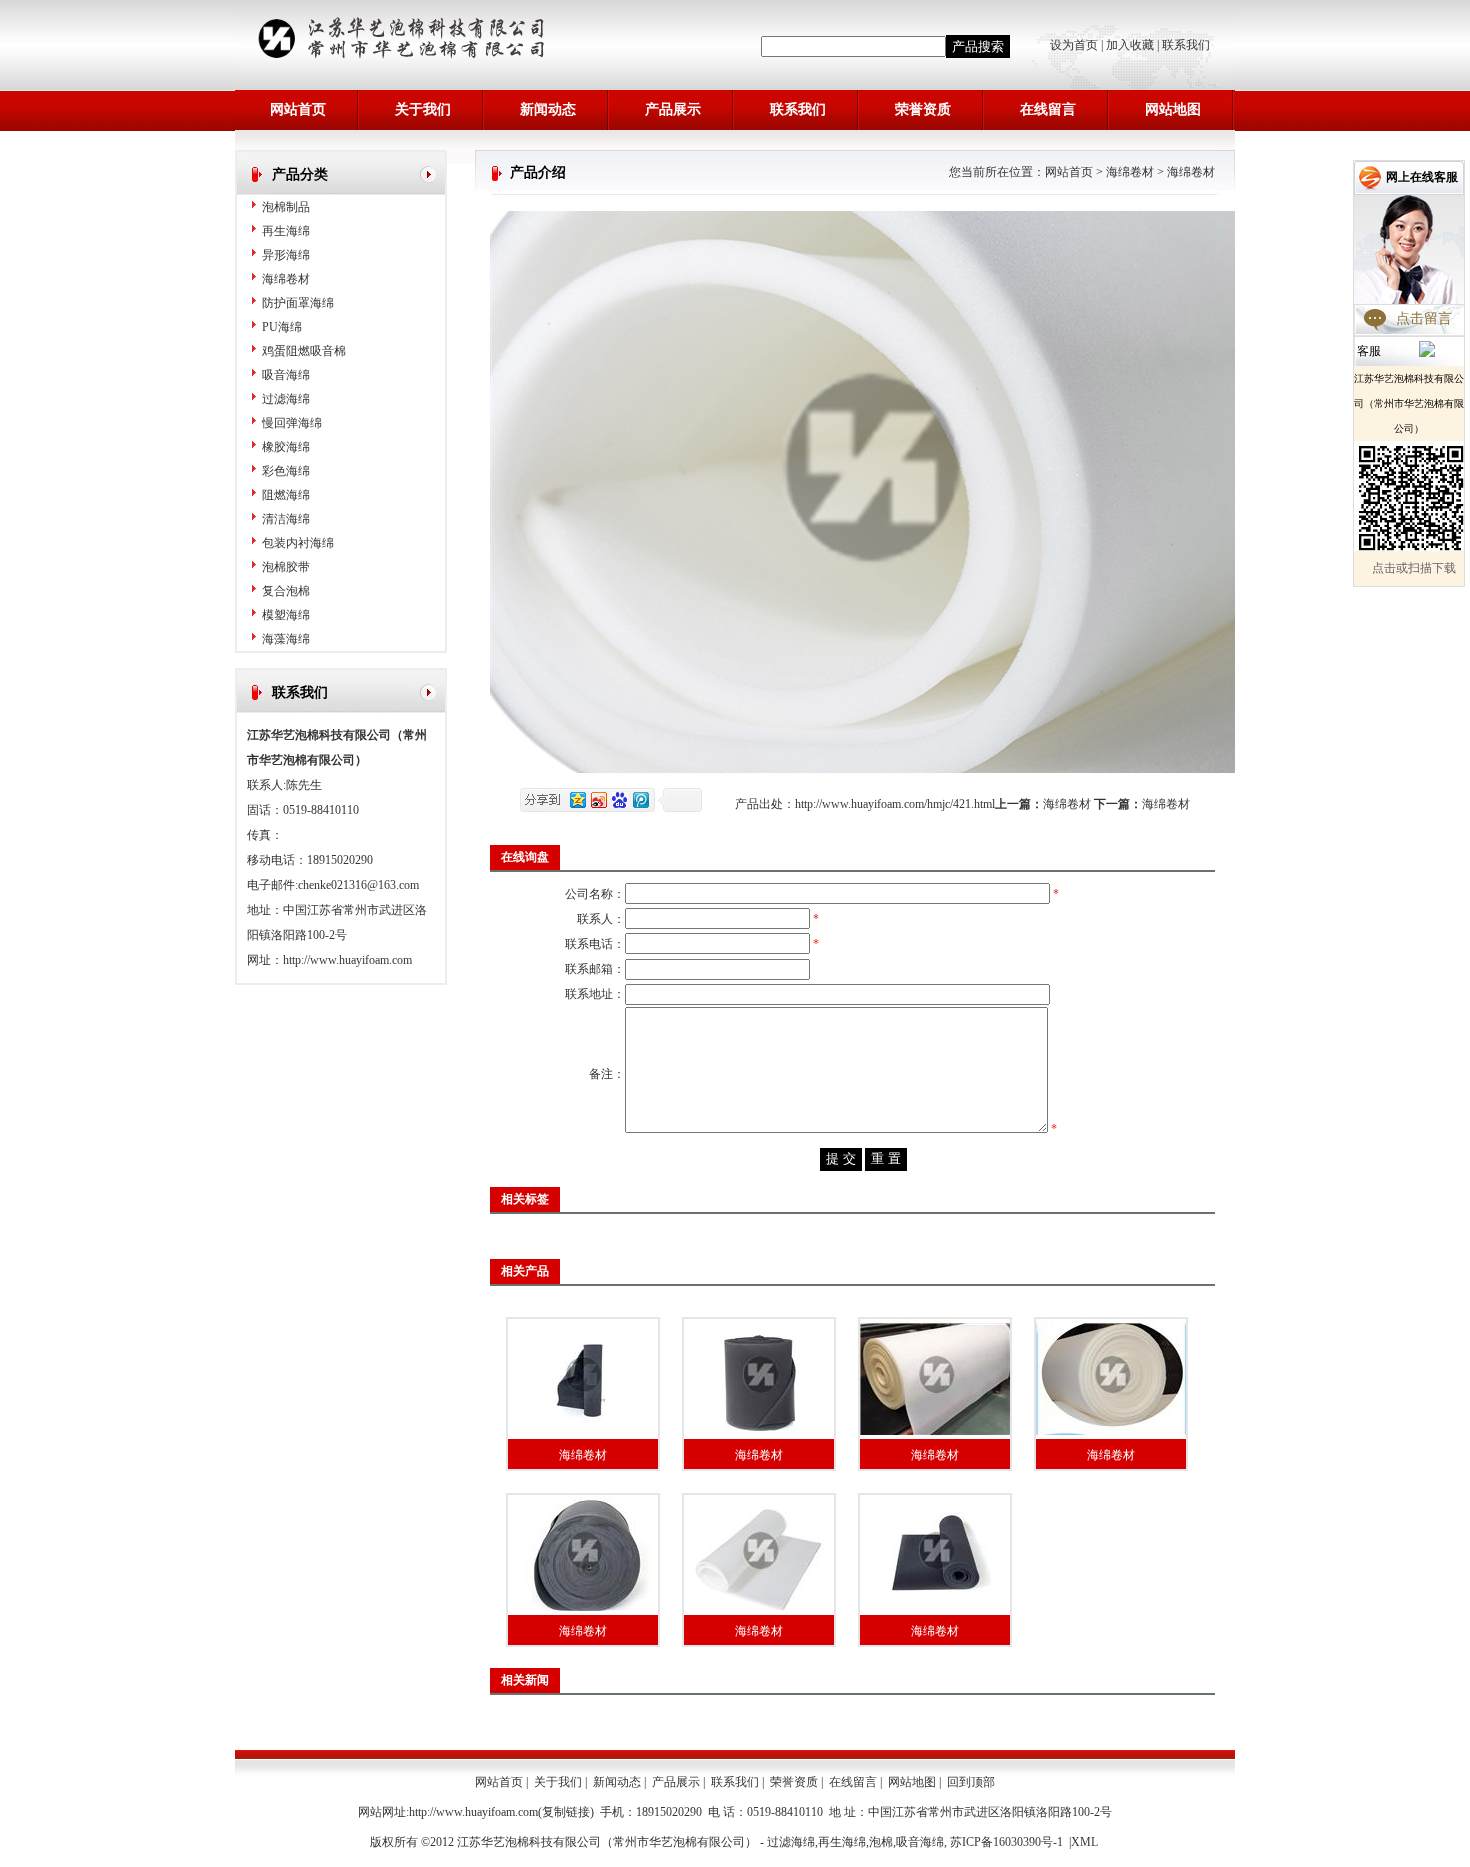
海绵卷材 (286, 279)
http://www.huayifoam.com (347, 960)
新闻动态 (548, 109)
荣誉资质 (923, 109)
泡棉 (881, 1842)
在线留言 (1048, 109)
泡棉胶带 (286, 567)
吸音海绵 (286, 375)
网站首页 (298, 109)
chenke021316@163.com (358, 885)
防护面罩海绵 (298, 303)
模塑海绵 (286, 615)
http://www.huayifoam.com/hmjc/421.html (895, 804)
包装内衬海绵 (298, 543)
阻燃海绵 (286, 495)
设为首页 (1075, 45)
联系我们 (1186, 45)
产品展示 (673, 109)
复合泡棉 (286, 591)
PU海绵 (282, 327)
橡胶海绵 (286, 447)
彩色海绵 (286, 471)
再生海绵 (286, 231)
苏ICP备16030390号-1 (1006, 1842)
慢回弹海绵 (292, 423)
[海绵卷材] (583, 1379)
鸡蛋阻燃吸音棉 (304, 351)
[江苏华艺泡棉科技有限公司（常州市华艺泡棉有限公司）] (409, 58)
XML (1084, 1842)
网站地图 (1173, 109)
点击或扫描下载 (1414, 568)
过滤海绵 (286, 399)
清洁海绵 (286, 519)
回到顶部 (971, 1782)
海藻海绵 (286, 639)
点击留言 (1424, 318)
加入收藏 (1130, 45)
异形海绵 (286, 255)
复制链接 (566, 1812)
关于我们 (423, 109)
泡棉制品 (286, 207)
